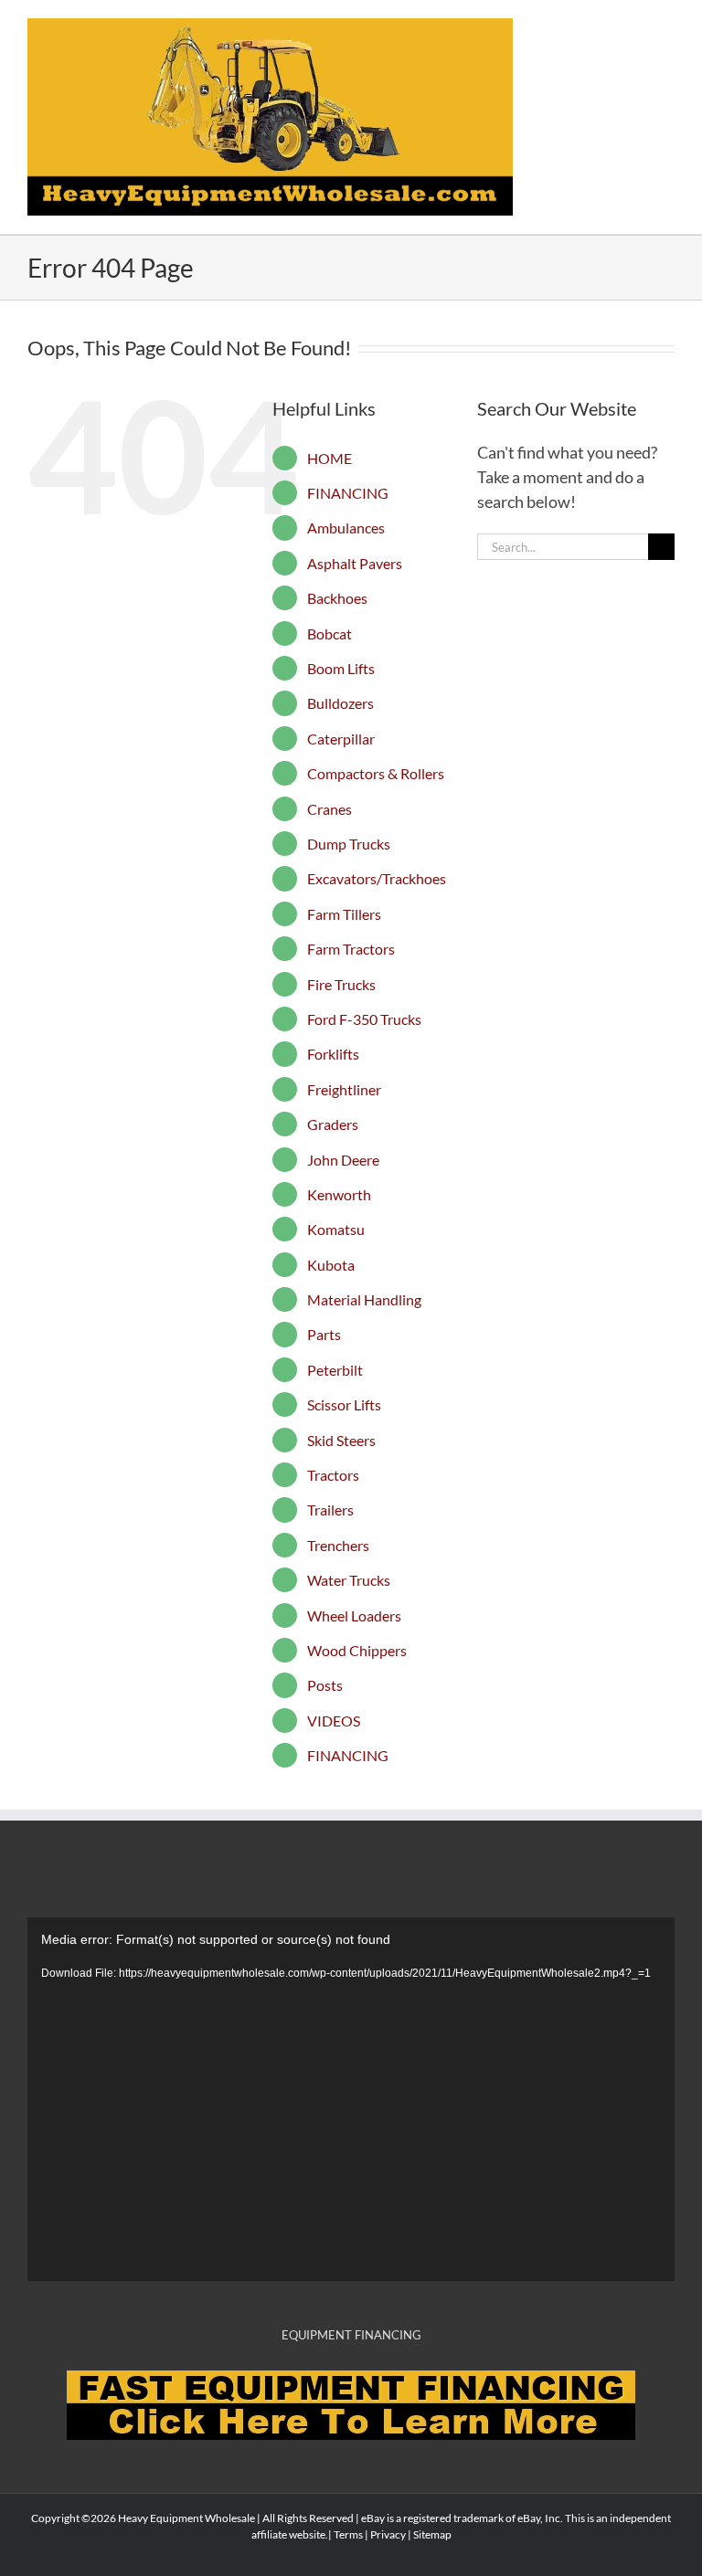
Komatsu (336, 1229)
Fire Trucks (341, 984)
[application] (351, 2099)
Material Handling (364, 1299)
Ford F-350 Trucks (364, 1019)
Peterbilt (335, 1370)
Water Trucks (349, 1580)
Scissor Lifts (344, 1404)
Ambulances (346, 528)
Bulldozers (340, 703)
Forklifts (333, 1054)
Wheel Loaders (354, 1615)
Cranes (330, 809)
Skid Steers (341, 1440)
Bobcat (330, 633)
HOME (330, 458)
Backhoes (337, 598)
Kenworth (339, 1194)
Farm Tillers (344, 914)
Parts (324, 1334)
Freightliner (344, 1089)
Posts (325, 1685)
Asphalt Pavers (355, 563)
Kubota (331, 1265)
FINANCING (348, 493)
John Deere (343, 1160)
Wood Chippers (357, 1650)
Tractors (333, 1475)
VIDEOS (334, 1721)
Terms (348, 2534)
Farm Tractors (351, 949)
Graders (333, 1124)
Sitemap (432, 2534)
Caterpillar (341, 739)
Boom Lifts (341, 668)
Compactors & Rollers (376, 773)
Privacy (388, 2534)
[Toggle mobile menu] (667, 28)
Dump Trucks (349, 844)
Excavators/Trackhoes (377, 878)
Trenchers (338, 1545)
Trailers (330, 1510)
